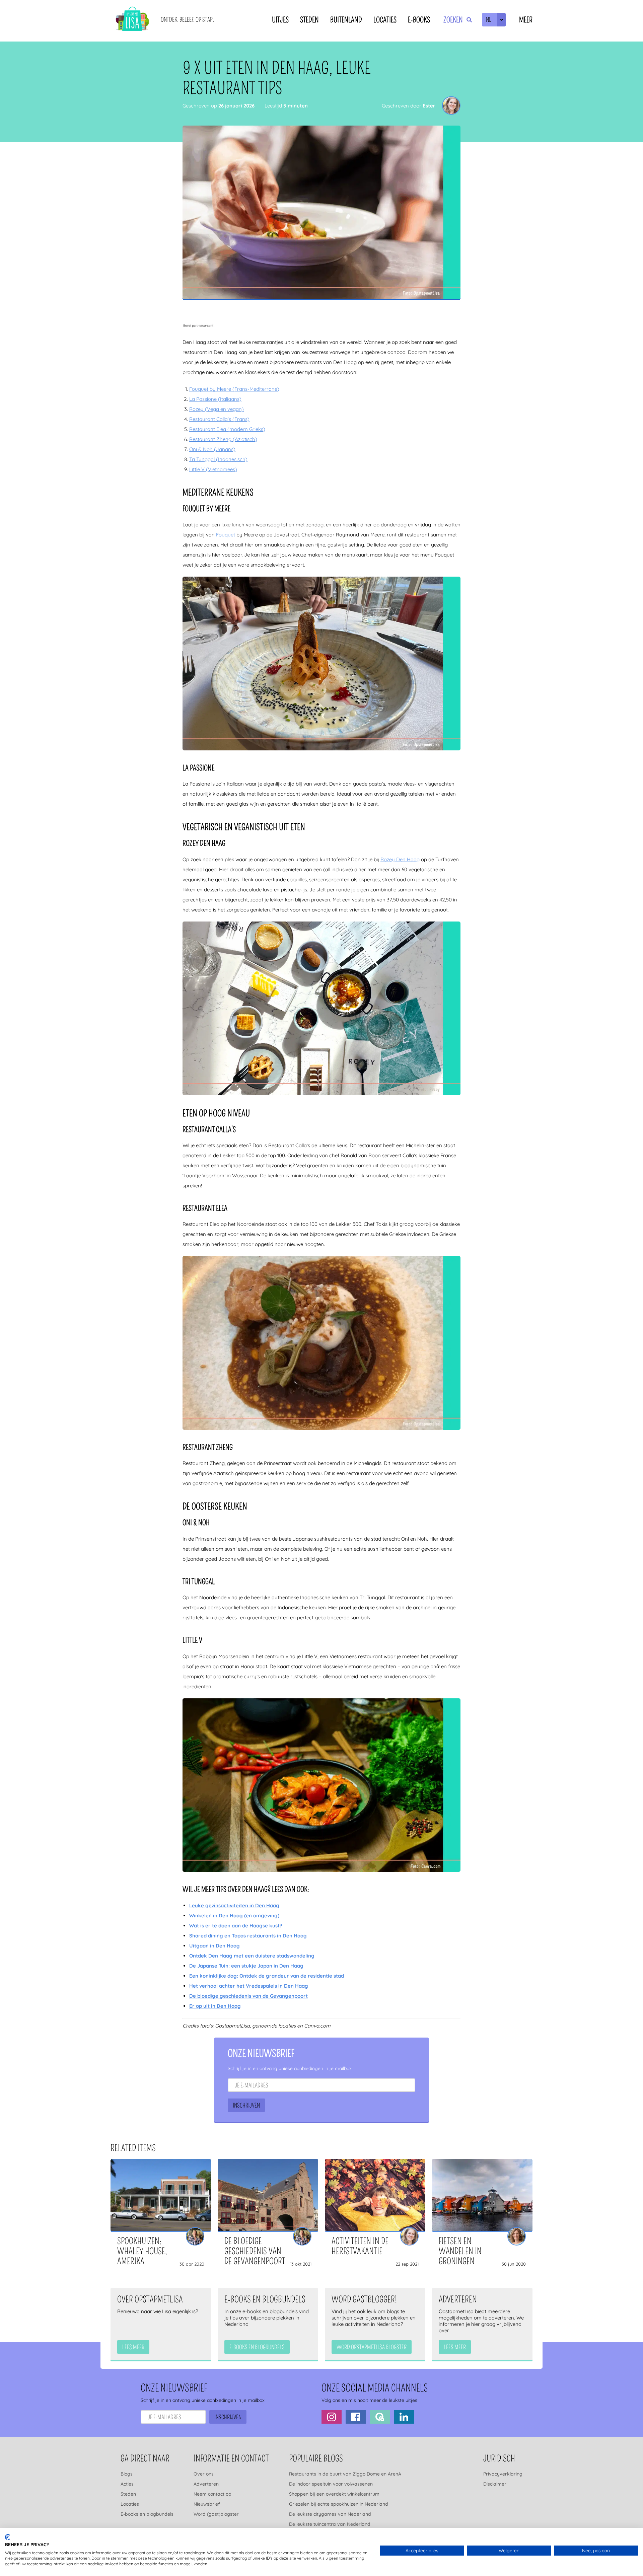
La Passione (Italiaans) (215, 399)
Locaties (385, 20)
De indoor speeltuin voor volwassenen (331, 2484)
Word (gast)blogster (216, 2514)
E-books (419, 20)
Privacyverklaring (503, 2474)
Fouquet (226, 535)
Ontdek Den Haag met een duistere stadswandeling (252, 1956)
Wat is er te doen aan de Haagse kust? (236, 1926)
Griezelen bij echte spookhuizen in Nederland (339, 2504)
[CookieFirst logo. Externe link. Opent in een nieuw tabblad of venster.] (8, 2537)
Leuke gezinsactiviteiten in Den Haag (234, 1905)
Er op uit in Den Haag (215, 2006)
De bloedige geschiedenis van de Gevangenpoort (248, 1996)
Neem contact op (212, 2494)
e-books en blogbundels (257, 2347)
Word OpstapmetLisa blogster (372, 2347)
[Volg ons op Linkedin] (404, 2417)
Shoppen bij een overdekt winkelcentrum (334, 2494)
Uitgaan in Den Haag (215, 1946)
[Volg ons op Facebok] (356, 2417)
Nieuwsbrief (207, 2504)
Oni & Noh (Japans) (212, 449)
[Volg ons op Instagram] (332, 2417)
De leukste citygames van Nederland (330, 2514)
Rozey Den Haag (400, 859)
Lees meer (133, 2347)
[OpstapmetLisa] (132, 20)
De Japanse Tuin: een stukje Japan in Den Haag (246, 1966)
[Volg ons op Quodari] (380, 2417)
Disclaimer (495, 2484)
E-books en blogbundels (147, 2514)
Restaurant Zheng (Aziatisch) (223, 439)
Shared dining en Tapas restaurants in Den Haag (248, 1936)
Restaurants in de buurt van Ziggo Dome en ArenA (345, 2474)
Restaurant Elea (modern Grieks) (227, 429)
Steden (309, 20)
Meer (526, 20)
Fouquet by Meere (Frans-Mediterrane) (234, 389)
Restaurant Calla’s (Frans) (219, 419)
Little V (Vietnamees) (213, 469)
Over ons (204, 2474)
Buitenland (346, 20)
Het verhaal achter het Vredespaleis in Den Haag (249, 1986)
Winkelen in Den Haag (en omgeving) (234, 1916)
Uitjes (280, 20)
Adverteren (206, 2484)
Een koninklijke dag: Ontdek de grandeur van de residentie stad (267, 1976)
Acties (127, 2484)
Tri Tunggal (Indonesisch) (218, 459)
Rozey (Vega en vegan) (217, 409)
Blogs (127, 2474)
